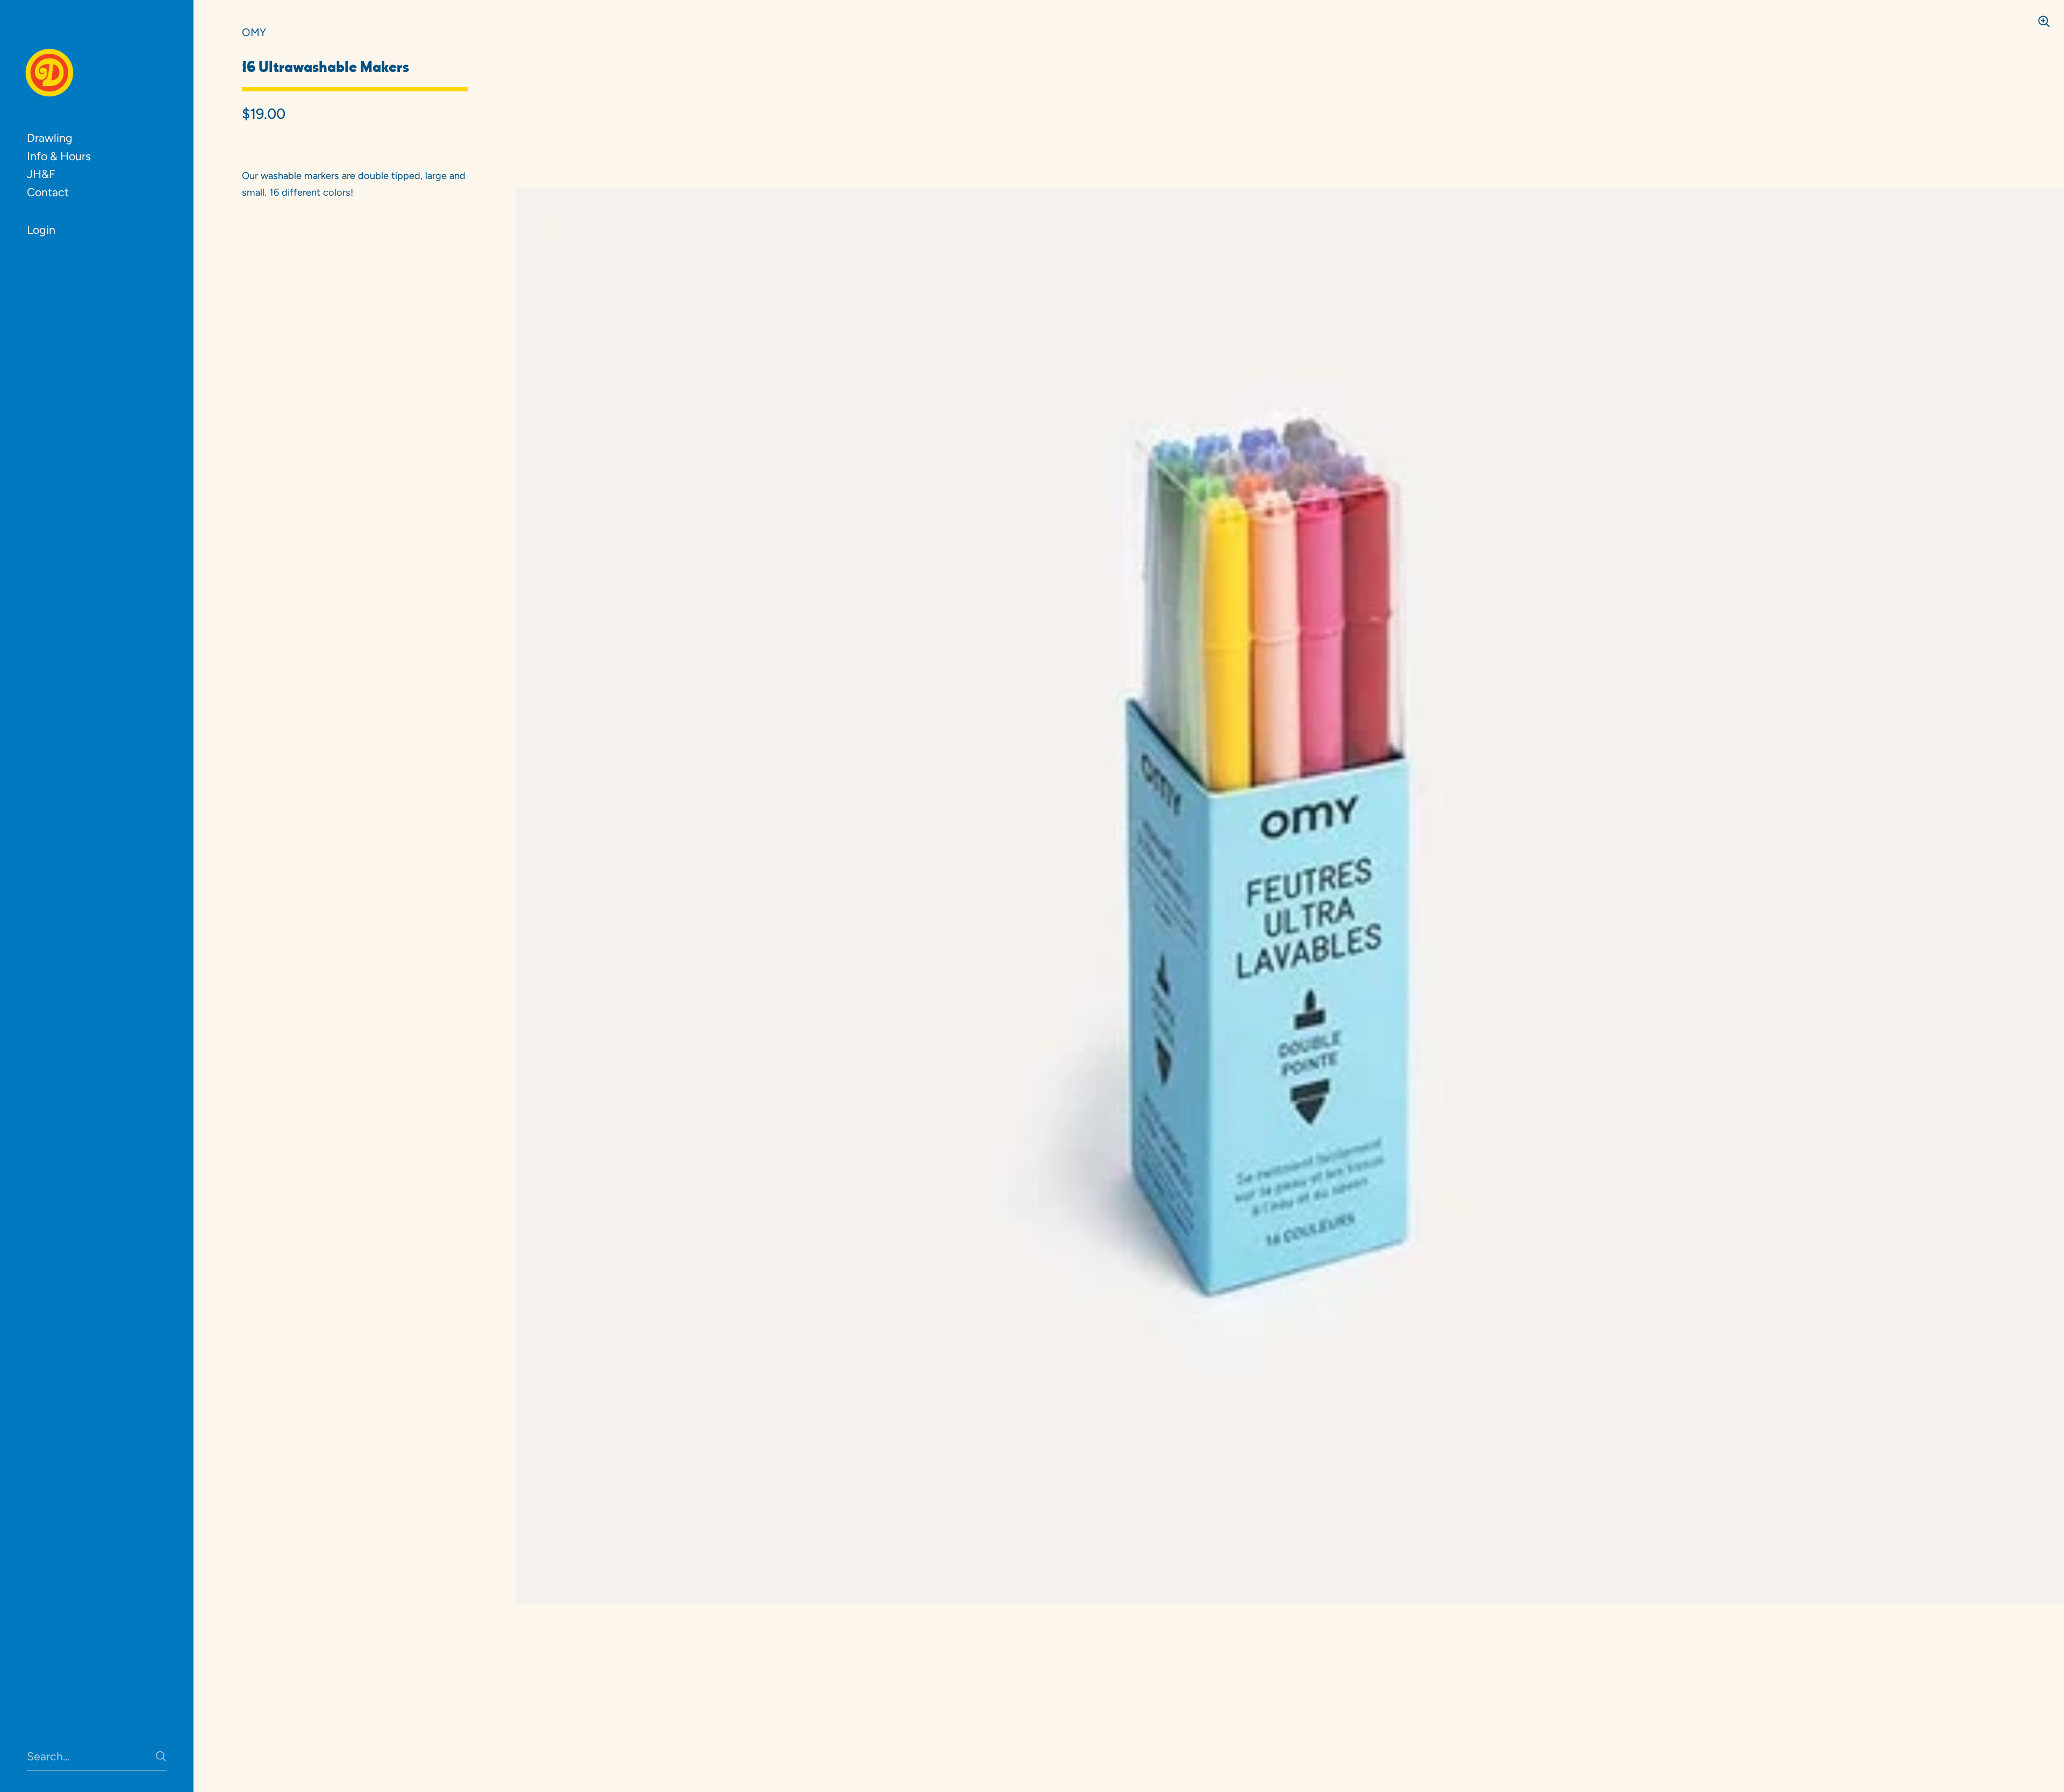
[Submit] (161, 1756)
